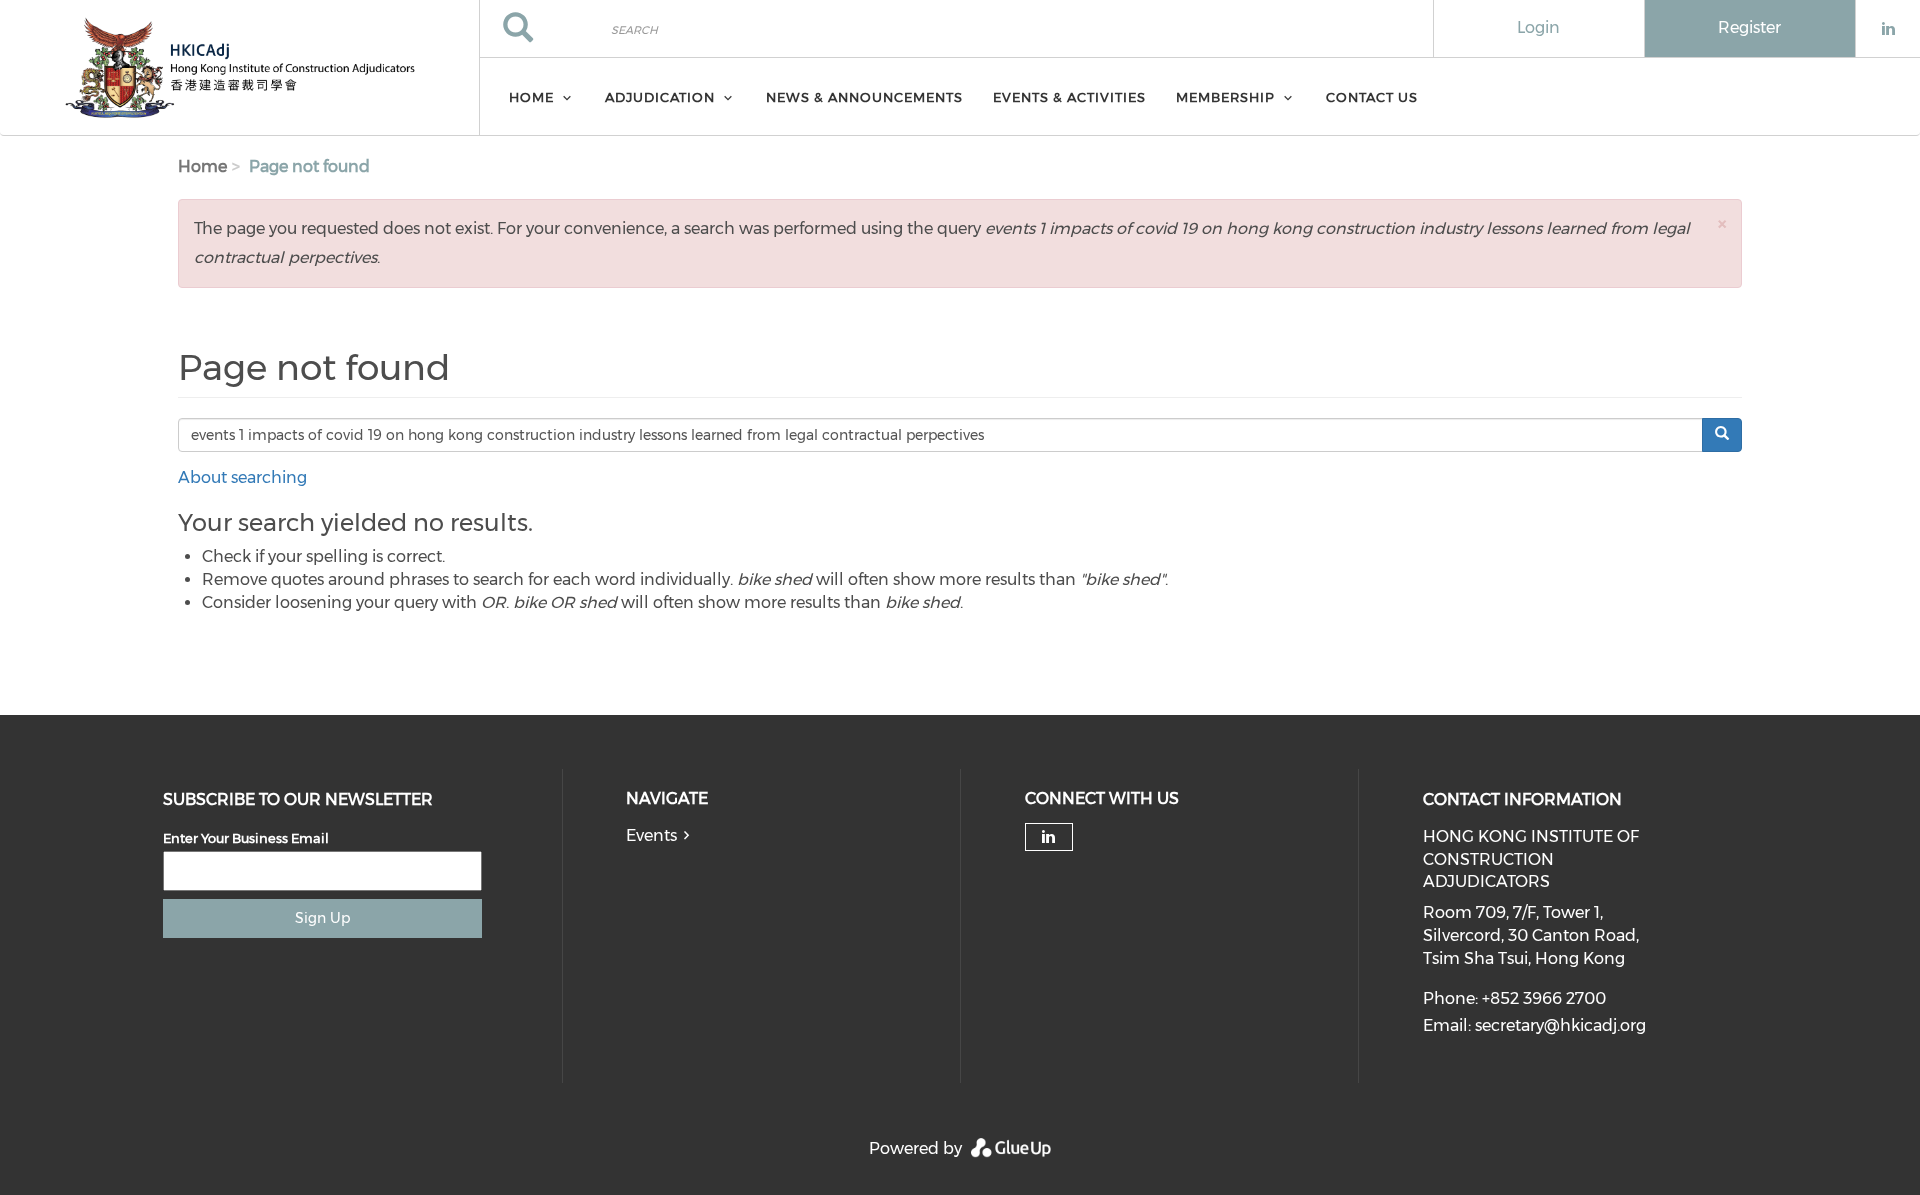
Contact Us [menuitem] (1372, 97)
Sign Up (322, 918)
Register (1749, 27)
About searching (242, 477)
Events (651, 835)
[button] (1722, 223)
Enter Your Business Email (246, 838)
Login (1538, 27)
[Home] (239, 68)
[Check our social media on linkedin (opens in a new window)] (1049, 837)
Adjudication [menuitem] (660, 97)
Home (202, 166)
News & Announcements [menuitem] (864, 97)
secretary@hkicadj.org (1560, 1025)
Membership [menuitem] (1225, 97)
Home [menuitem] (531, 97)
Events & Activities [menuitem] (1069, 97)
